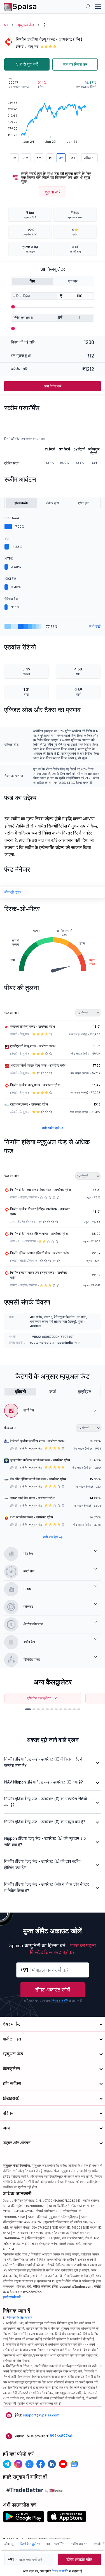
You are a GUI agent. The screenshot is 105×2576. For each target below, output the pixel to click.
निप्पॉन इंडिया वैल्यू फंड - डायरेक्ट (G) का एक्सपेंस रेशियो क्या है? (46, 1802)
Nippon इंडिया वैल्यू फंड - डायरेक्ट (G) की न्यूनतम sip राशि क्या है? (45, 1841)
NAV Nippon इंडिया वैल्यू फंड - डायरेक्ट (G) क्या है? (44, 1782)
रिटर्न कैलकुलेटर (30, 2544)
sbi (7, 538)
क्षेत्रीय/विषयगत (28, 1197)
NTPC (9, 558)
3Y (61, 158)
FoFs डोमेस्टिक (27, 1222)
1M (14, 158)
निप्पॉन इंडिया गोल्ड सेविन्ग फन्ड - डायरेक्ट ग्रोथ (39, 1234)
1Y (50, 158)
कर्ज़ (53, 1392)
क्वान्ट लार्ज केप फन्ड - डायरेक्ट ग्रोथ (32, 1498)
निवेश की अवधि (23, 318)
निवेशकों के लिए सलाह (19, 2317)
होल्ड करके (21, 503)
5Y (73, 158)
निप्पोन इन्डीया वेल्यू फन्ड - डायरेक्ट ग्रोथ (35, 1085)
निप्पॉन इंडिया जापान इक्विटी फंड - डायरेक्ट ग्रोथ (40, 1253)
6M (39, 158)
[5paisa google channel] (74, 2464)
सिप (32, 281)
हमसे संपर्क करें (12, 2297)
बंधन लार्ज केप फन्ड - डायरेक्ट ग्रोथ (31, 1517)
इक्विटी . (21, 46)
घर (6, 25)
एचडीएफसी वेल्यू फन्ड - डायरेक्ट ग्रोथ (33, 1046)
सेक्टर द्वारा (52, 503)
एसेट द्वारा (84, 503)
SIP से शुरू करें (27, 64)
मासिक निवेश (22, 296)
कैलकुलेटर (11, 2068)
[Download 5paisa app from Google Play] (24, 2518)
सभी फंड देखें (51, 1537)
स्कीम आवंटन (79, 2544)
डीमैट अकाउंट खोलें (53, 1990)
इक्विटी (20, 1392)
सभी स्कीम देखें (51, 1128)
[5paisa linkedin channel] (52, 2464)
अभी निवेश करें (53, 386)
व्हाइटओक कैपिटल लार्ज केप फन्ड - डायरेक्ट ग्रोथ (40, 1460)
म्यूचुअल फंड (25, 25)
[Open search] (88, 7)
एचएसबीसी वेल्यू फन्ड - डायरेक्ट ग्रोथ (32, 1026)
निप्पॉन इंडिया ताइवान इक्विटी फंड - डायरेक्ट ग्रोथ (40, 1190)
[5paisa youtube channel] (63, 2464)
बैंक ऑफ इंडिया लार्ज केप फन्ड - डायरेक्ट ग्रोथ (38, 1479)
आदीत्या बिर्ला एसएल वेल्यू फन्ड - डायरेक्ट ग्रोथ (38, 1065)
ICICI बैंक (10, 578)
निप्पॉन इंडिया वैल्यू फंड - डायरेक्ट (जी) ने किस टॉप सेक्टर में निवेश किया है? (47, 1887)
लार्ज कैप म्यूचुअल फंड (31, 1449)
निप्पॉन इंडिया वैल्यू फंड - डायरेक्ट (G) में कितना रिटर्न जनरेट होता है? (43, 1762)
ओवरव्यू (9, 2544)
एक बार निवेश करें (75, 64)
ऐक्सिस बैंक (11, 599)
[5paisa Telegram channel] (7, 2464)
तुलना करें (53, 192)
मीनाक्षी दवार (13, 892)
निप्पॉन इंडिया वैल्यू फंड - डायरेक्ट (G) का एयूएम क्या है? (45, 1822)
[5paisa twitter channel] (29, 2464)
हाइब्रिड (85, 1392)
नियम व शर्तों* (60, 2001)
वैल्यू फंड (33, 46)
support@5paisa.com (41, 2415)
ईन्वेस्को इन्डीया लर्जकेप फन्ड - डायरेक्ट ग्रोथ (37, 1441)
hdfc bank (12, 518)
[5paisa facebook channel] (41, 2464)
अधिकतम (89, 158)
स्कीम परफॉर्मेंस (55, 2544)
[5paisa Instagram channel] (18, 2464)
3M (26, 158)
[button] (28, 1709)
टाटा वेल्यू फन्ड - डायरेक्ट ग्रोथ (29, 1104)
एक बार (73, 281)
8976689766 (61, 2436)
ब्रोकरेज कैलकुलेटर (39, 1698)
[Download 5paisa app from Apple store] (67, 2518)
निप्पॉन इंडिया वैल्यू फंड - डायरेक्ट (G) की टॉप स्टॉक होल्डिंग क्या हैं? (42, 1864)
